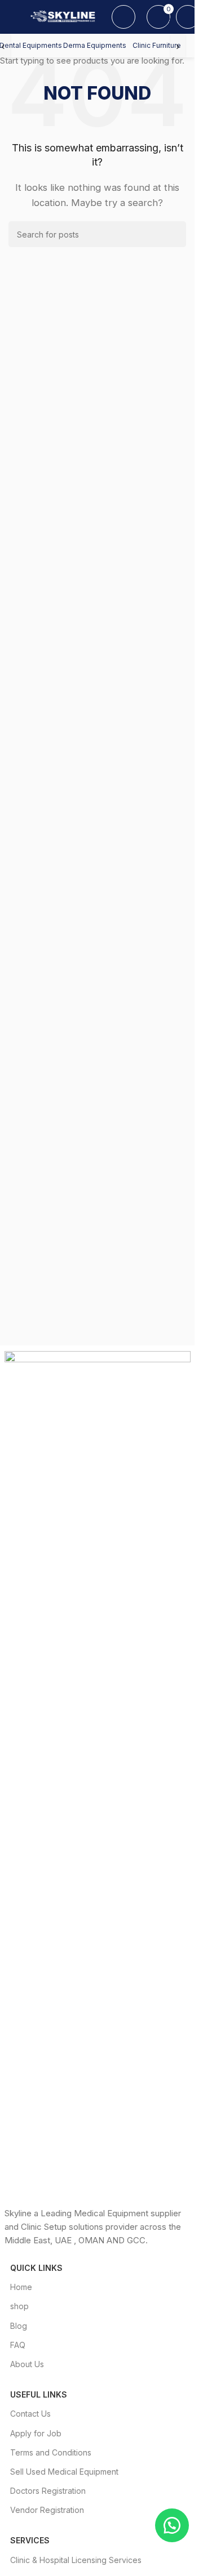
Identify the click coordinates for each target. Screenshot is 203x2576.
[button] (172, 2525)
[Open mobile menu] (13, 17)
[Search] (123, 17)
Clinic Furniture (157, 45)
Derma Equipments (95, 45)
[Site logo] (65, 16)
